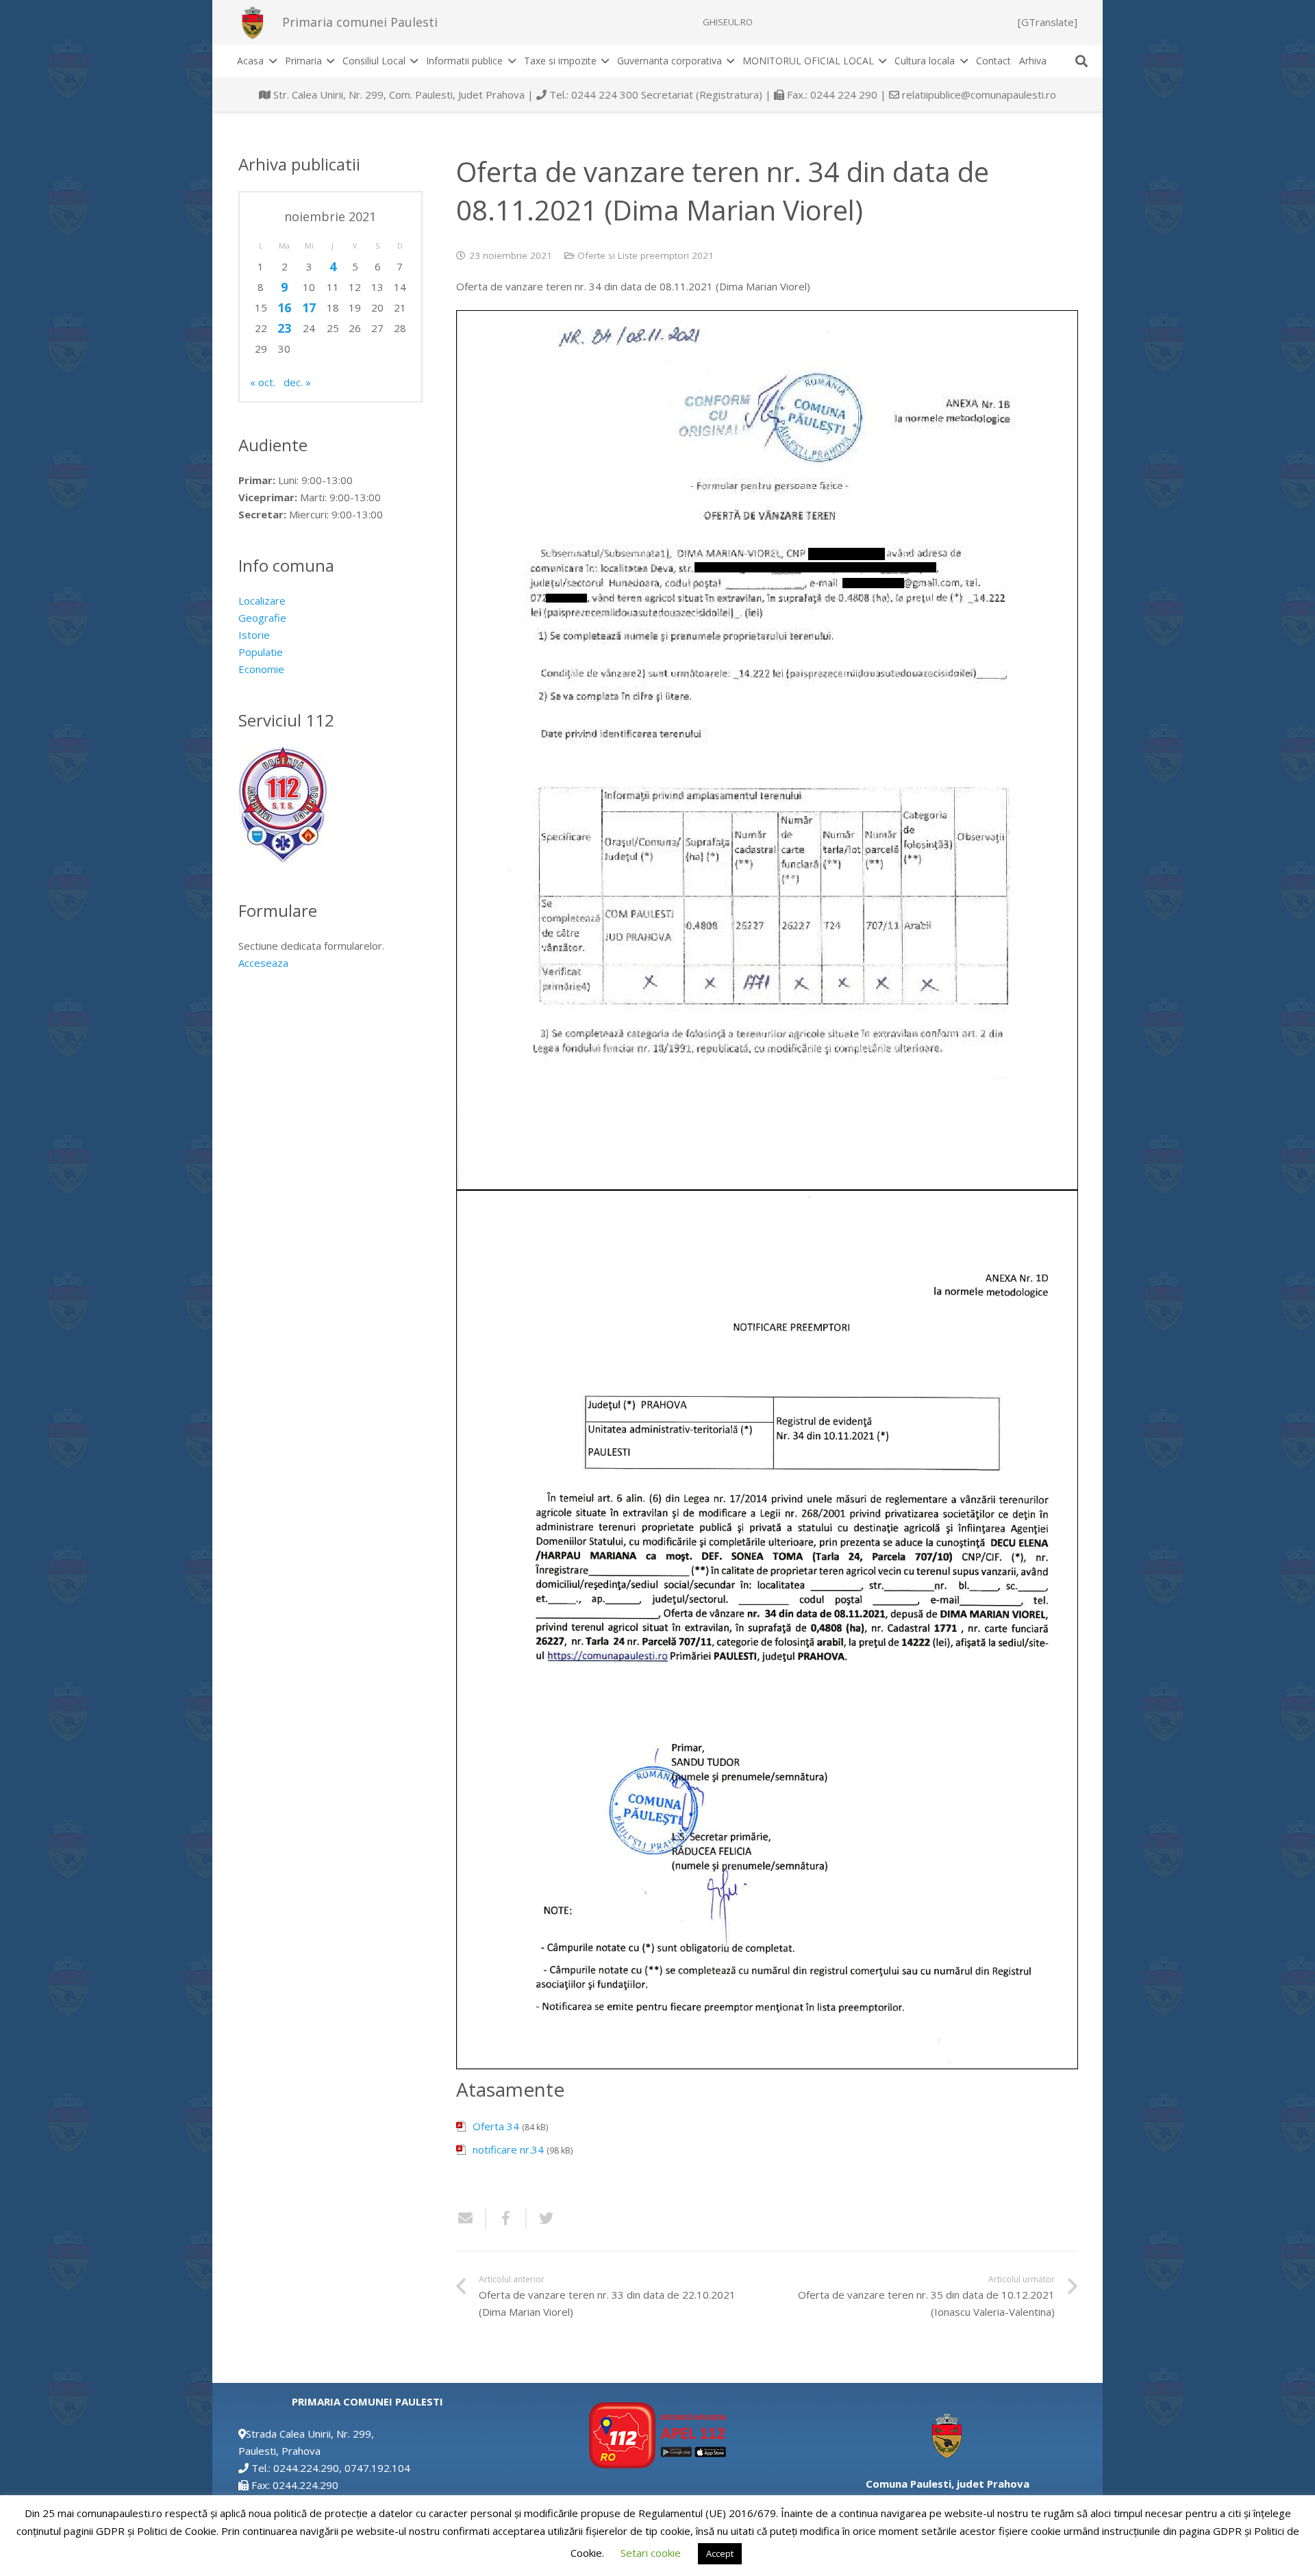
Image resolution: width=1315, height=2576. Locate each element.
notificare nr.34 (508, 2149)
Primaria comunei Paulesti (360, 22)
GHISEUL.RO (728, 22)
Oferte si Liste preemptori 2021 (646, 255)
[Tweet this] (541, 2219)
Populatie (261, 652)
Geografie (262, 618)
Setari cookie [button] (651, 2553)
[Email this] (471, 2219)
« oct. (263, 382)
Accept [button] (720, 2553)
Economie (261, 669)
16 (284, 307)
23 (284, 328)
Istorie (254, 635)
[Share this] (506, 2219)
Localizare (262, 601)
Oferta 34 (496, 2126)
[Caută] (1081, 61)
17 (309, 307)
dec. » (297, 382)
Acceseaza (263, 963)
